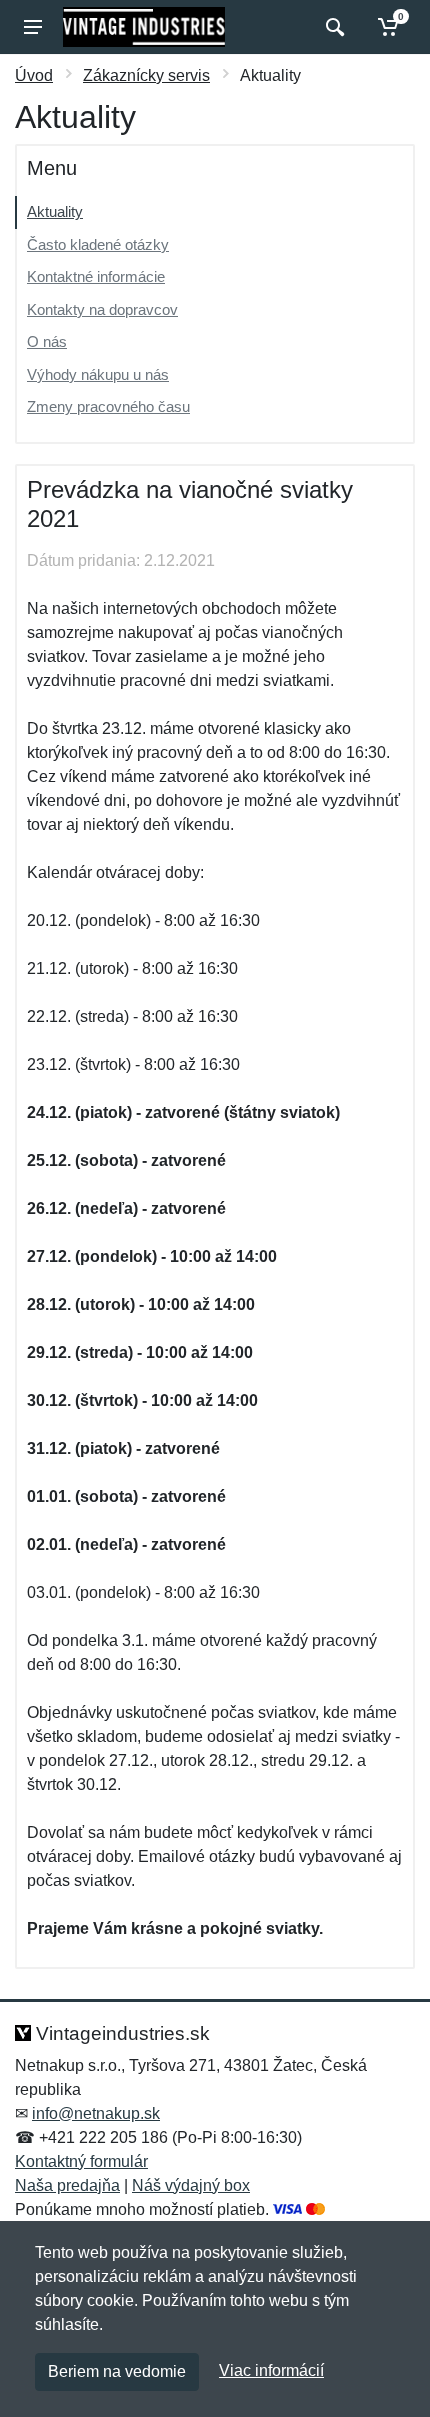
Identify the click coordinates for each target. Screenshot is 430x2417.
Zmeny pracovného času (108, 406)
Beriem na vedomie (117, 2371)
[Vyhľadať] (332, 27)
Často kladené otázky (98, 244)
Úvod (34, 75)
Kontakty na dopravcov (102, 309)
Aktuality (55, 211)
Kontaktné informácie (96, 276)
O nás (47, 341)
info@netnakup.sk (96, 2113)
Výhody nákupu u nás (98, 374)
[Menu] (33, 27)
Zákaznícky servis (146, 75)
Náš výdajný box (191, 2185)
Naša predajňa (67, 2185)
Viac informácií (271, 2370)
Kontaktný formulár (81, 2161)
